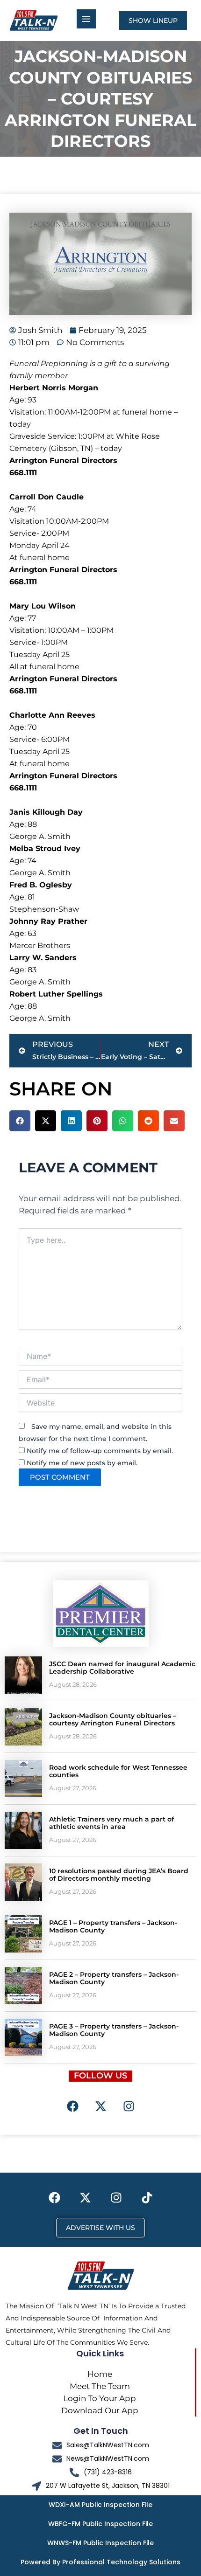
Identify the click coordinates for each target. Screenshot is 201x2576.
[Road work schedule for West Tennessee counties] (23, 1779)
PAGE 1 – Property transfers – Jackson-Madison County (113, 1927)
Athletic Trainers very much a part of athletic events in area (111, 1823)
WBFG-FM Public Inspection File (100, 2524)
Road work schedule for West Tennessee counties (118, 1771)
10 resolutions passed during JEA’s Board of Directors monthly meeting (119, 1875)
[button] (20, 1121)
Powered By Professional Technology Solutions (100, 2562)
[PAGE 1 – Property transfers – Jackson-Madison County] (23, 1934)
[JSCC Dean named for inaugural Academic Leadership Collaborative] (23, 1675)
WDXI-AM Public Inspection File (100, 2505)
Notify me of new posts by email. (82, 1463)
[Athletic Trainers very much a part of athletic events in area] (23, 1830)
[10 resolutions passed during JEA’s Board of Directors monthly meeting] (23, 1882)
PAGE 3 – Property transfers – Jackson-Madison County (114, 2030)
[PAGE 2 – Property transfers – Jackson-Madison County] (23, 1986)
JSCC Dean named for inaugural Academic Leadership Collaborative (122, 1668)
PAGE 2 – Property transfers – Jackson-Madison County (114, 1978)
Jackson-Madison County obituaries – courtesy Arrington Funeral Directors (113, 1720)
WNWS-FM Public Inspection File (100, 2543)
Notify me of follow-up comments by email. (100, 1451)
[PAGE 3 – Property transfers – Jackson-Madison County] (23, 2037)
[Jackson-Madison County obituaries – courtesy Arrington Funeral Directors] (23, 1727)
